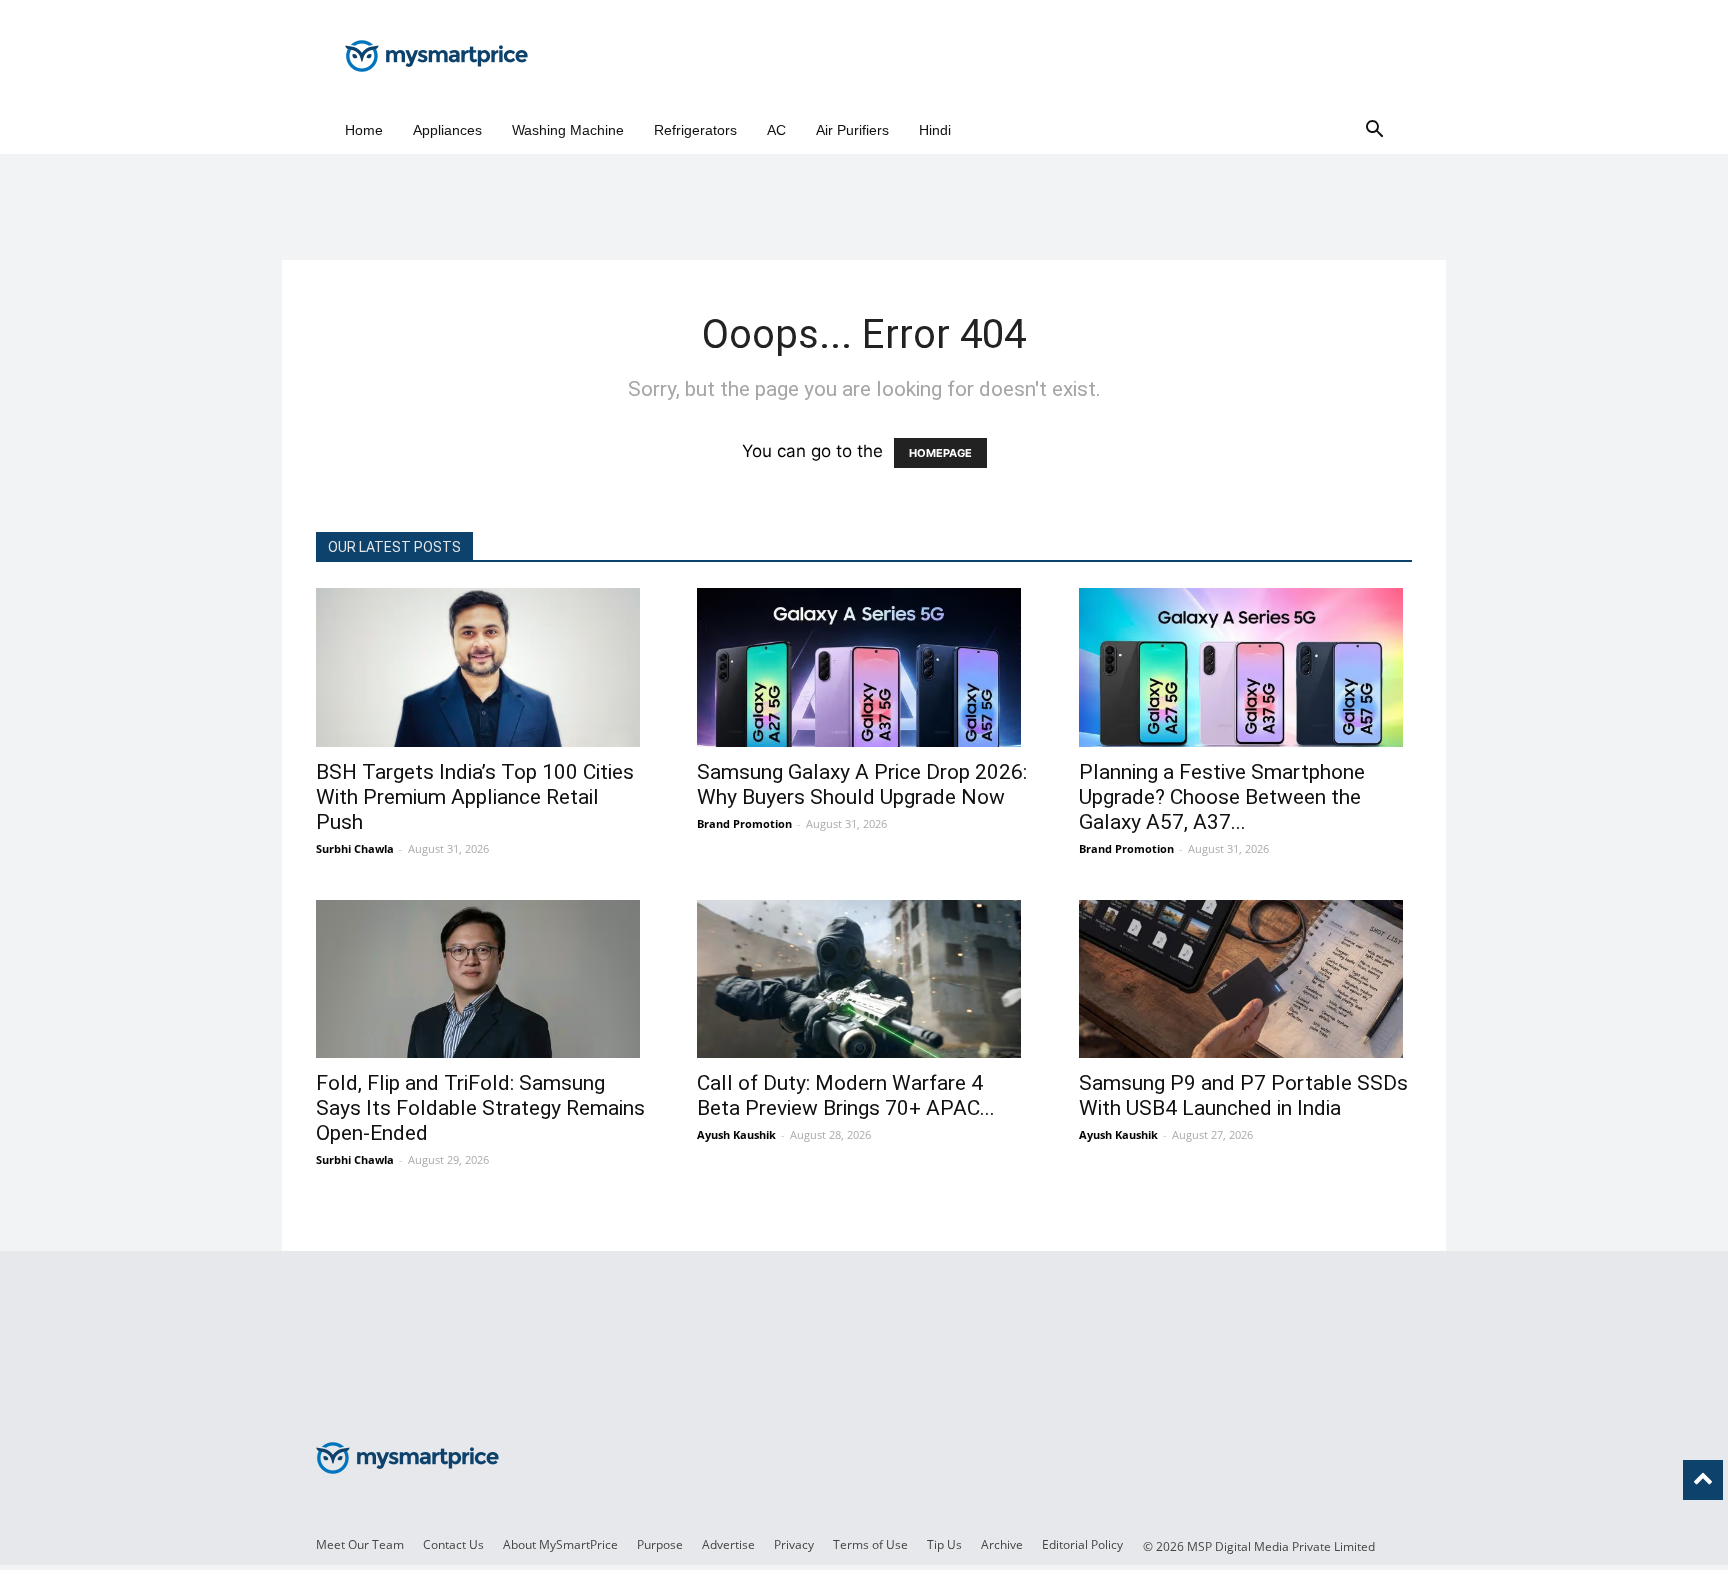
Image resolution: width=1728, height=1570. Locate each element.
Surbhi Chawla (355, 848)
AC (776, 130)
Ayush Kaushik (736, 1134)
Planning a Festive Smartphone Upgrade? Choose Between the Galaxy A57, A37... (1222, 797)
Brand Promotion (744, 823)
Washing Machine (568, 130)
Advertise (728, 1544)
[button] (1374, 130)
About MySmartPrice (560, 1544)
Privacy (794, 1544)
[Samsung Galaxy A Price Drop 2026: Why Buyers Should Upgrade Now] (863, 667)
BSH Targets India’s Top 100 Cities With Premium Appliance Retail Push (475, 797)
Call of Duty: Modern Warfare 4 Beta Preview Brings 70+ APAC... (846, 1095)
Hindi (935, 130)
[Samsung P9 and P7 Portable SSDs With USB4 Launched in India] (1245, 979)
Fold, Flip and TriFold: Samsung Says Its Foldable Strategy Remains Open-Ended (480, 1108)
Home (364, 130)
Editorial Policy (1082, 1544)
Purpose (660, 1544)
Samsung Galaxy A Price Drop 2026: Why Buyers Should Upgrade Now (862, 784)
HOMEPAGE (940, 453)
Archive (1002, 1544)
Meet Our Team (360, 1544)
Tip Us (944, 1544)
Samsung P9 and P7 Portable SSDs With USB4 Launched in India (1243, 1095)
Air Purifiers (852, 130)
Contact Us (453, 1544)
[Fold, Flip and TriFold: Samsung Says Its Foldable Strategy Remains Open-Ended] (482, 979)
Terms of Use (870, 1544)
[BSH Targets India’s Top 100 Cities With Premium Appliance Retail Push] (482, 667)
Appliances (447, 130)
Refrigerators (695, 130)
